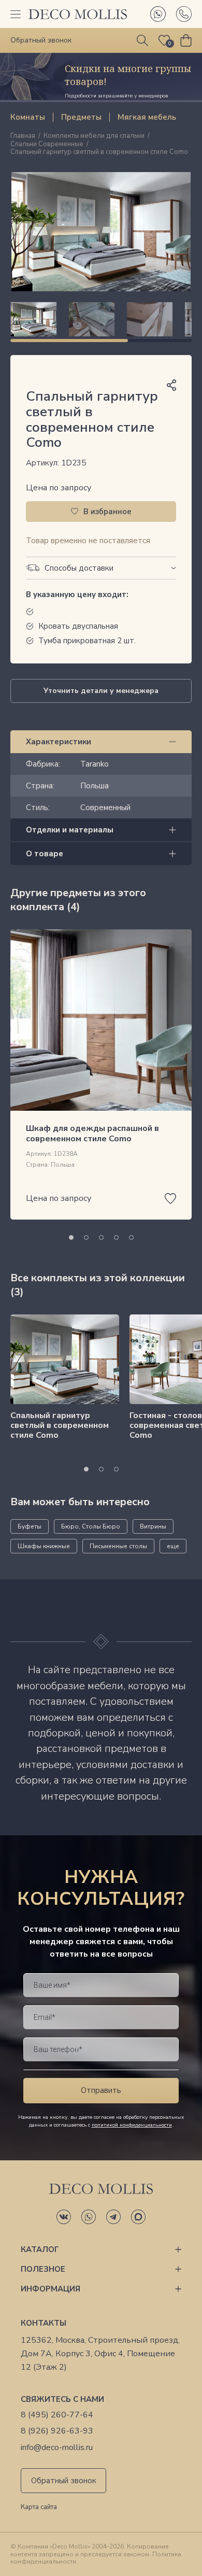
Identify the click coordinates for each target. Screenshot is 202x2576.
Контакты (44, 2323)
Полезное (43, 2269)
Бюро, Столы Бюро (91, 1526)
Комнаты (28, 117)
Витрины (153, 1526)
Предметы (81, 117)
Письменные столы (118, 1546)
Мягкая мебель (147, 117)
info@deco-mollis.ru (57, 2448)
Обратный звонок (64, 2481)
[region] (101, 319)
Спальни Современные (47, 145)
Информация (51, 2289)
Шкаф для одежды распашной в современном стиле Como (92, 1133)
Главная (23, 136)
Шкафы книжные (44, 1546)
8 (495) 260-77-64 (57, 2415)
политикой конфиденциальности (132, 2125)
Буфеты (30, 1526)
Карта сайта (39, 2508)
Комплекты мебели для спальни (94, 136)
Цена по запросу (59, 488)
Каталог (40, 2249)
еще (173, 1546)
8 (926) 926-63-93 (57, 2431)
